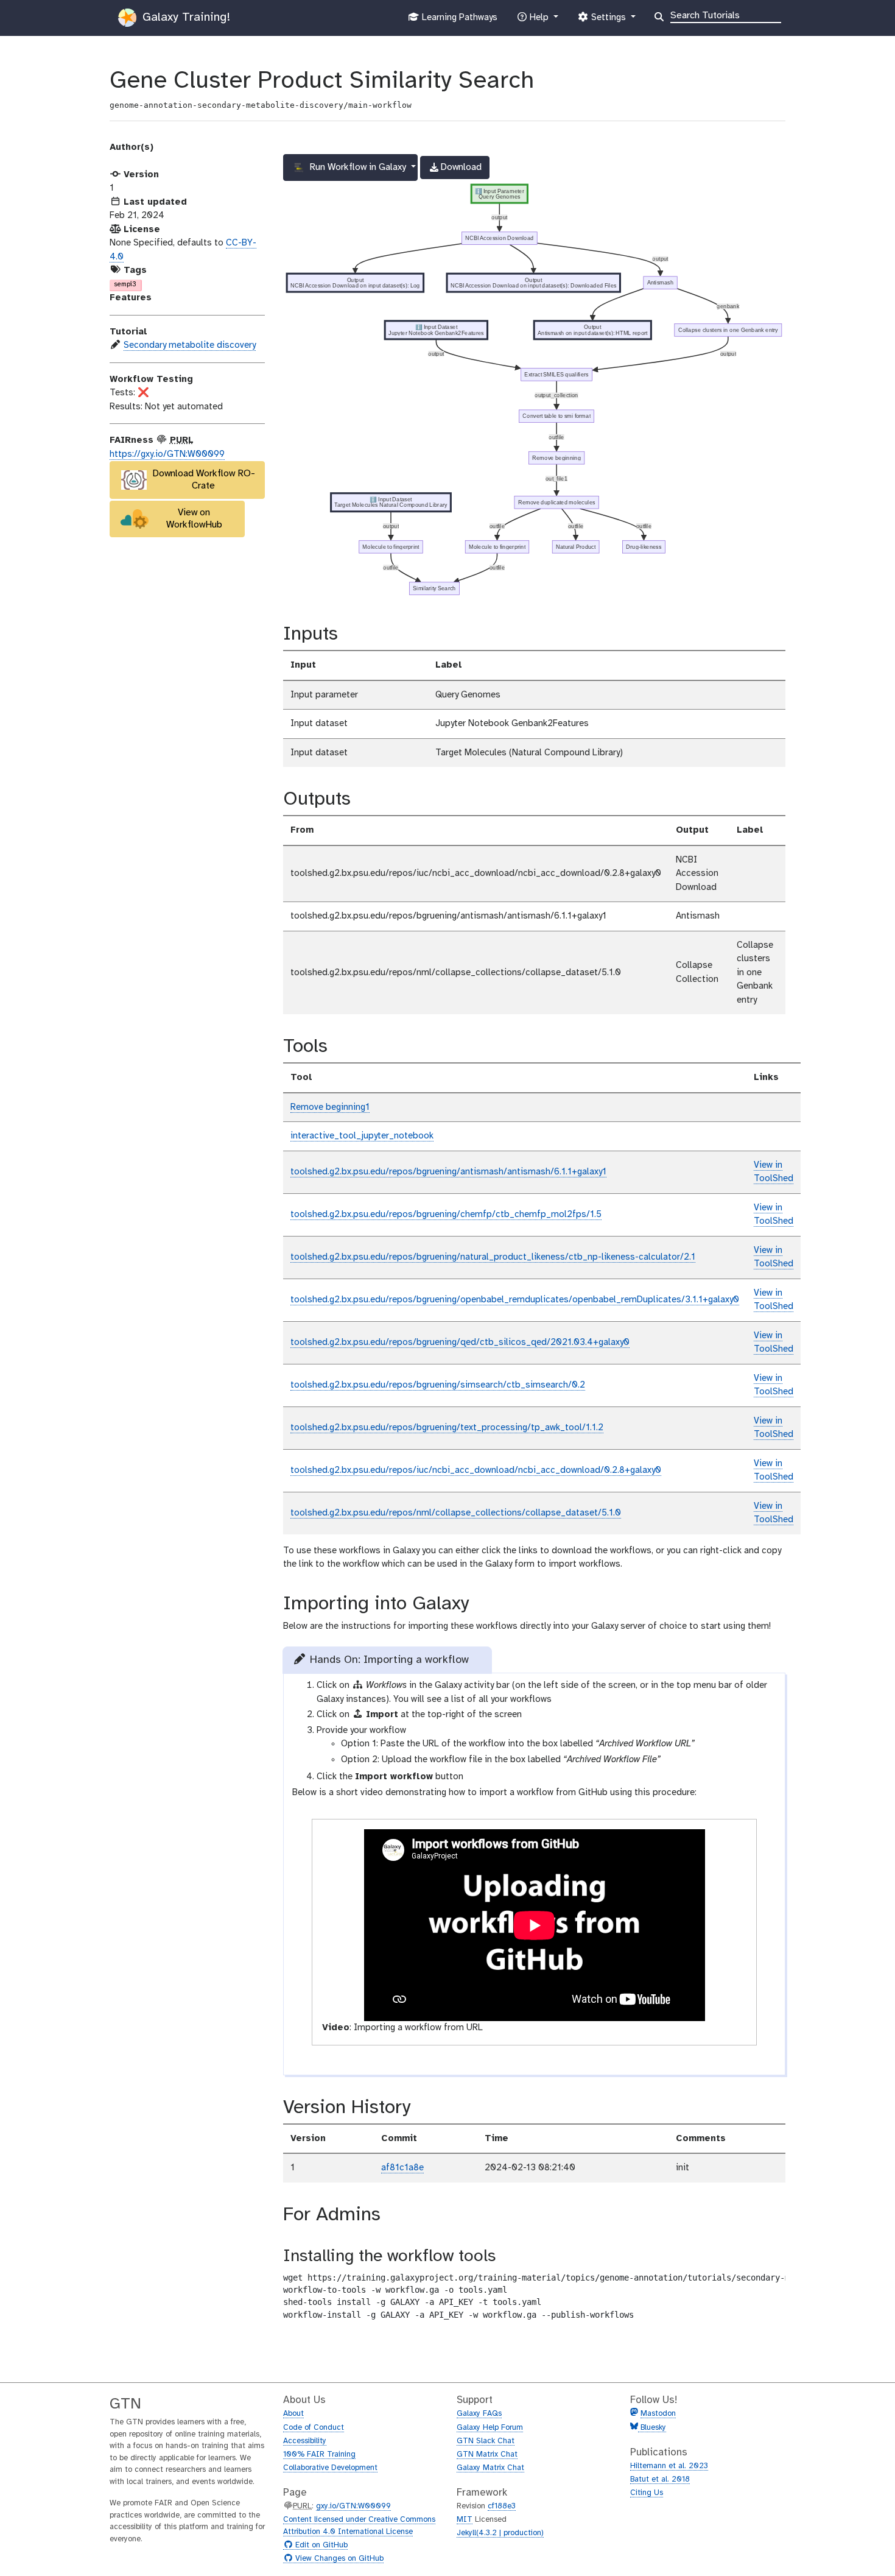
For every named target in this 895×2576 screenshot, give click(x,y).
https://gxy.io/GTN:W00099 (167, 454)
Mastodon (658, 2414)
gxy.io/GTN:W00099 (353, 2506)
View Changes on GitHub (338, 2559)
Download (455, 171)
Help (539, 21)
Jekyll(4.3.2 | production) (500, 2533)
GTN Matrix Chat (487, 2454)
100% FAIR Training (319, 2454)
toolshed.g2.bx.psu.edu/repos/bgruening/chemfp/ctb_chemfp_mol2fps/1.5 (446, 1215)
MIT (465, 2520)
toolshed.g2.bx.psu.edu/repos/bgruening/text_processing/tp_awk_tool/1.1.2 (447, 1428)
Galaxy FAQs (479, 2414)
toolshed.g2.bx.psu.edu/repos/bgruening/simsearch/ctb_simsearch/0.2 (438, 1385)
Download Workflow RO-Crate (204, 480)
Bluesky (652, 2428)
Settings (608, 21)
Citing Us (647, 2493)
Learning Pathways (458, 21)
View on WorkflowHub (194, 519)
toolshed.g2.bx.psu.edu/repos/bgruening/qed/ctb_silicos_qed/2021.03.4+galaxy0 (460, 1343)
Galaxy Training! (184, 17)
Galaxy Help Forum (490, 2428)
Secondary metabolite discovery (190, 345)
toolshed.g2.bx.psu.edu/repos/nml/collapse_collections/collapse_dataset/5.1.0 (456, 1513)
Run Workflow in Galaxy (358, 167)
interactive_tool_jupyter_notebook (362, 1136)
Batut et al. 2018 (660, 2479)
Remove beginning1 (330, 1107)
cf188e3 (502, 2506)
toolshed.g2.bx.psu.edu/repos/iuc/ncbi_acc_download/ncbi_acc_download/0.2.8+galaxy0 (476, 1470)
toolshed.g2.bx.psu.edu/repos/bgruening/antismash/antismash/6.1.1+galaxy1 (448, 1172)
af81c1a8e (402, 2168)
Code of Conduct (314, 2428)
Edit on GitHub (320, 2546)
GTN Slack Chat (486, 2441)
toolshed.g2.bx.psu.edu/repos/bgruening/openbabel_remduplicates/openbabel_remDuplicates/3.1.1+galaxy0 (515, 1300)
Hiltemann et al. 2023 (669, 2466)
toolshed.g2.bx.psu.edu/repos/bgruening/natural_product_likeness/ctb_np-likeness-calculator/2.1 (493, 1257)
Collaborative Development (330, 2468)
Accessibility (305, 2441)
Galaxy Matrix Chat (490, 2468)
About (293, 2414)
